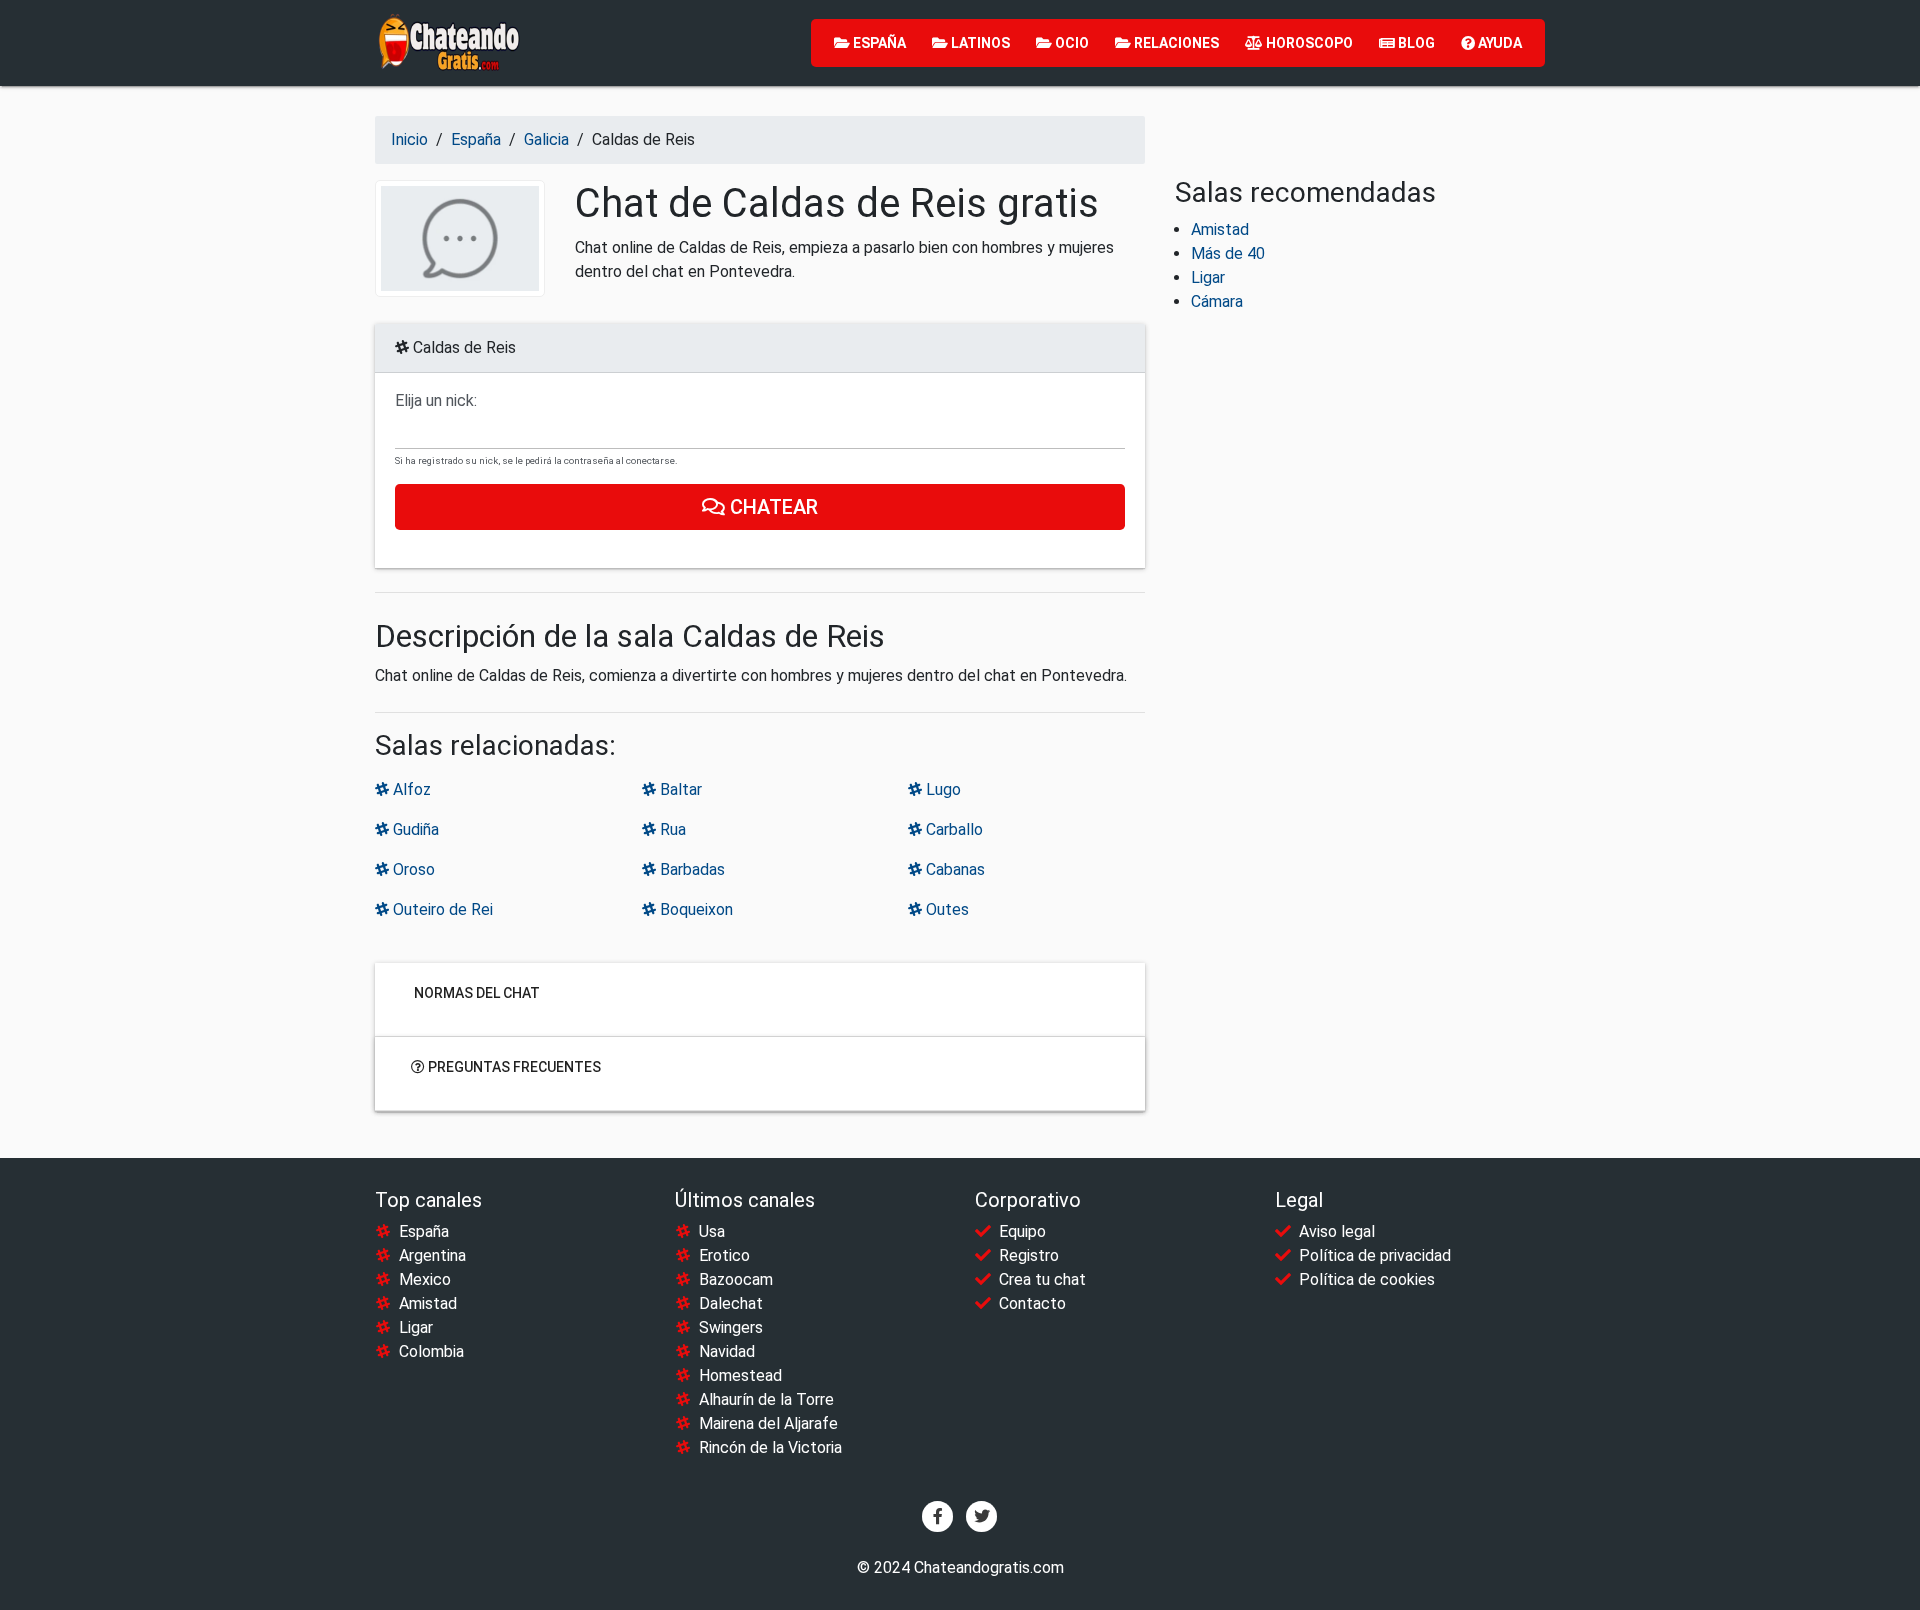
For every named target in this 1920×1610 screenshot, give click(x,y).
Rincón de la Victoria (770, 1447)
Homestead (740, 1375)
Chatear (771, 507)
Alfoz (410, 789)
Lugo (941, 789)
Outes (945, 909)
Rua (671, 829)
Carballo (952, 829)
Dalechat (731, 1303)
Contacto (1032, 1303)
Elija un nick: (436, 401)
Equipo (1022, 1231)
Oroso (412, 869)
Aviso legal (1337, 1231)
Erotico (724, 1255)
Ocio (1070, 43)
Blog (1415, 43)
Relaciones (1175, 43)
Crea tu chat (1042, 1279)
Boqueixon (694, 909)
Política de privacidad (1375, 1255)
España (878, 43)
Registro (1029, 1255)
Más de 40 (1228, 253)
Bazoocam (736, 1279)
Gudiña (414, 829)
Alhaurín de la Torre (766, 1399)
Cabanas (953, 869)
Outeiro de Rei (441, 909)
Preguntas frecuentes (513, 1067)
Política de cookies (1367, 1279)
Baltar (679, 789)
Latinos (979, 43)
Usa (712, 1231)
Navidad (727, 1351)
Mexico (425, 1279)
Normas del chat (475, 993)
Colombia (431, 1351)
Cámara (1217, 301)
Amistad (1220, 229)
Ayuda (1498, 43)
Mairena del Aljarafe (768, 1423)
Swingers (731, 1327)
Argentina (432, 1255)
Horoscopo (1308, 43)
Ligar (1208, 277)
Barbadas (690, 869)
